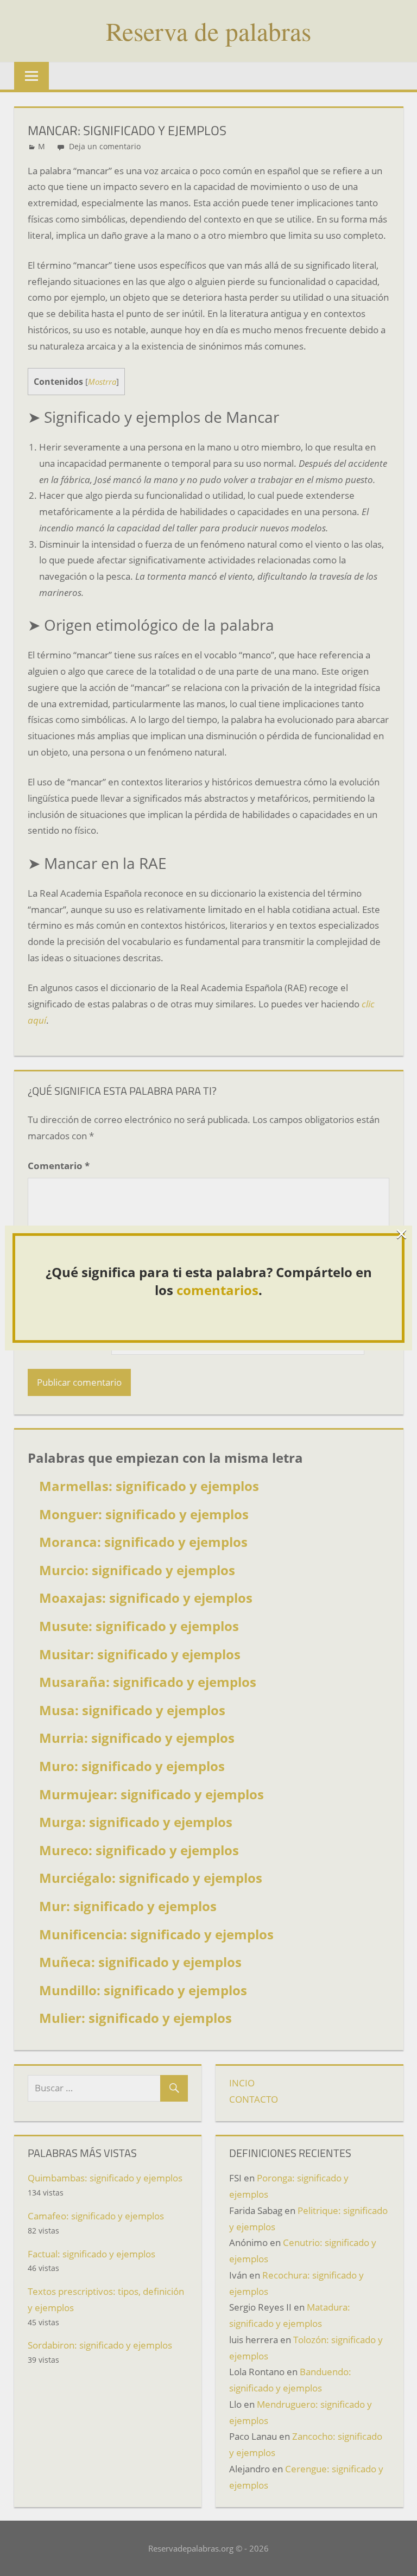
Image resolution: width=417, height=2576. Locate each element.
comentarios (217, 1290)
